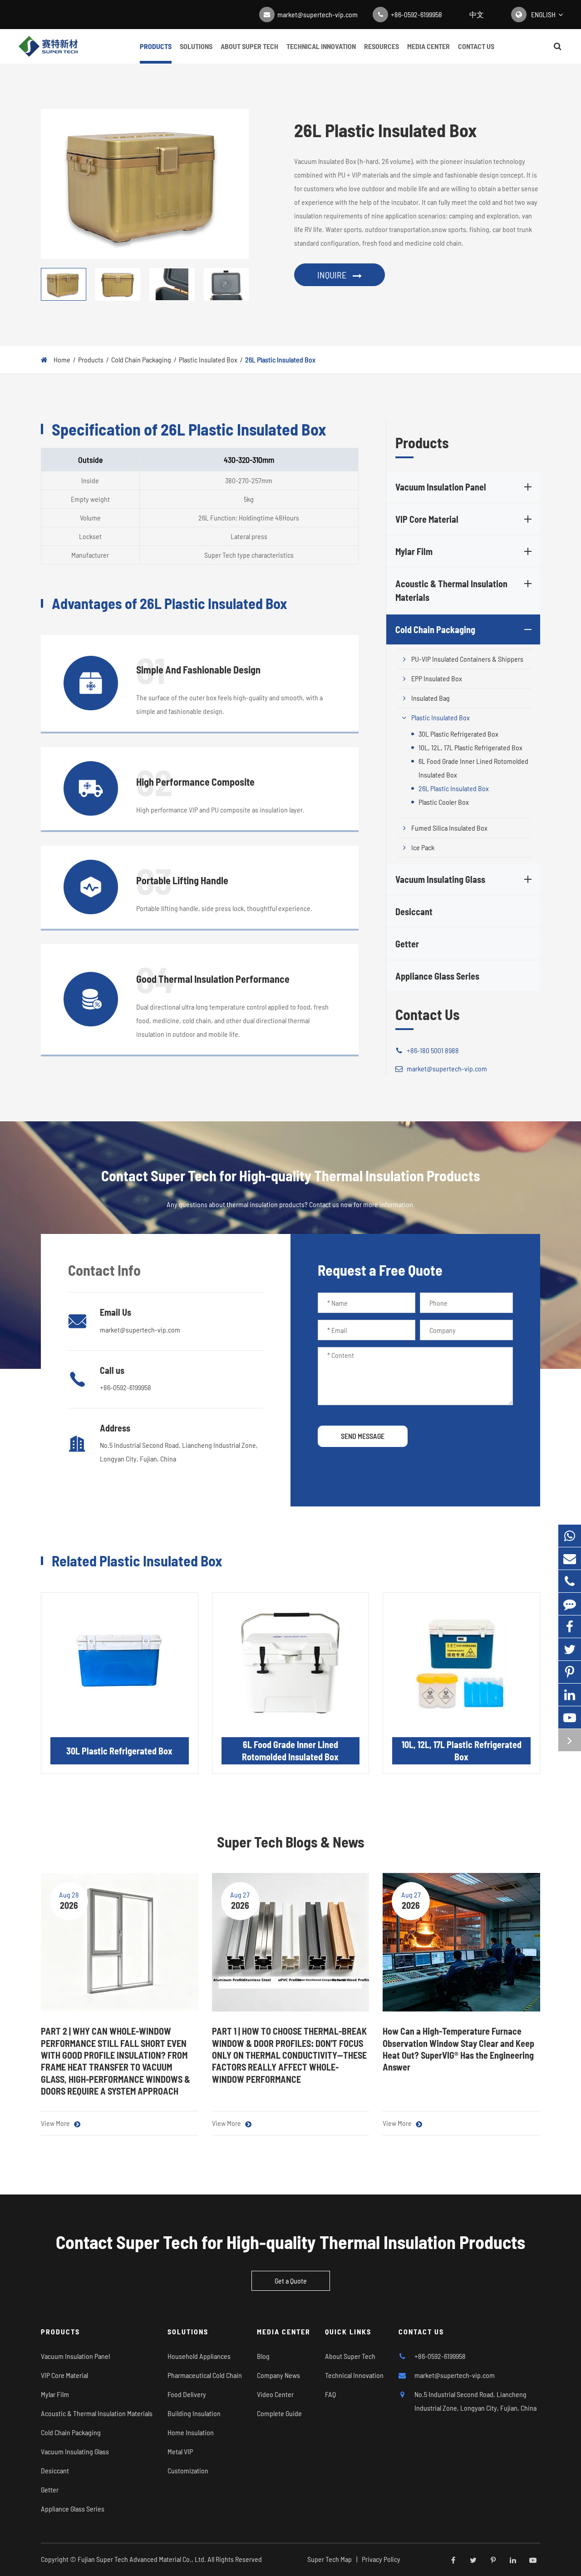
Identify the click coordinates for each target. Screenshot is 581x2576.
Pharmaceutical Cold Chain (205, 2375)
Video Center (275, 2394)
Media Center (428, 46)
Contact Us (476, 46)
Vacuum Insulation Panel (441, 487)
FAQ (330, 2394)
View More (56, 2123)
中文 (477, 14)
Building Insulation (194, 2413)
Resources (382, 46)
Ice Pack (423, 848)
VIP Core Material (427, 520)
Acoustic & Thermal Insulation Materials (451, 591)
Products (156, 46)
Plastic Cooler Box (444, 802)
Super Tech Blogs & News (291, 1842)
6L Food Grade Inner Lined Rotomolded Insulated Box (473, 768)
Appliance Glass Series (437, 976)
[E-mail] (570, 1558)
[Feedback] (570, 1604)
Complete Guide (279, 2413)
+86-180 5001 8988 (433, 1051)
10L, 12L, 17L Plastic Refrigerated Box (470, 748)
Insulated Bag (431, 698)
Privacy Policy (381, 2559)
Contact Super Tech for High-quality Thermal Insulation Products (290, 2242)
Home (62, 359)
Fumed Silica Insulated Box (449, 828)
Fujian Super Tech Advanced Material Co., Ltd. (142, 2559)
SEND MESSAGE (363, 1436)
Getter (407, 944)
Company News (278, 2375)
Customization (188, 2470)
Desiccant (414, 912)
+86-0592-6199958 (416, 14)
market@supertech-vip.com (318, 14)
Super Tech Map (330, 2559)
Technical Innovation (321, 46)
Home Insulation (191, 2432)
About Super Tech (249, 46)
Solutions (196, 46)
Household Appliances (199, 2356)
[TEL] (570, 1581)
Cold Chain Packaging (141, 359)
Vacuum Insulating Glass (440, 880)
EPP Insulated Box (437, 679)
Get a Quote (291, 2281)
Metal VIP (180, 2451)
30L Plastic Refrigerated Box (458, 734)
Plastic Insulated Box (208, 359)
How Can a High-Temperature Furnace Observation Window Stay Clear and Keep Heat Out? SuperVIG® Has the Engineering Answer (458, 2049)
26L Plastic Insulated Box (280, 359)
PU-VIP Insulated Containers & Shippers (467, 659)
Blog (263, 2356)
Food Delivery (187, 2394)
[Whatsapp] (570, 1536)
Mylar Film (414, 552)
